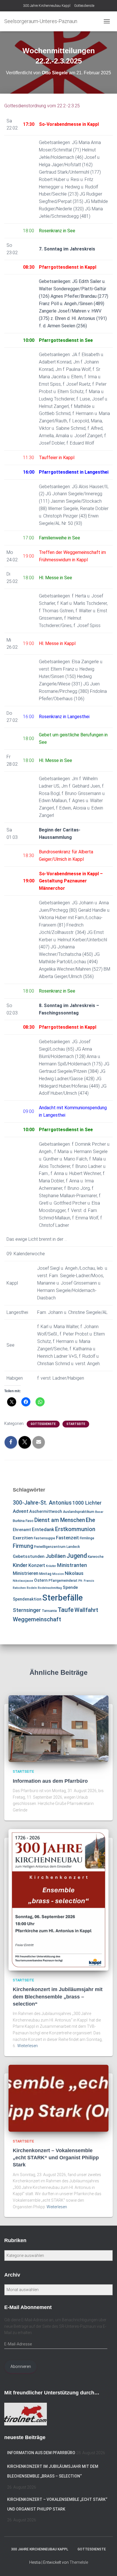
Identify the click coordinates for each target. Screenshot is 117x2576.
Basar (99, 1512)
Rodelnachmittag (50, 1588)
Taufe (66, 1610)
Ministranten (72, 1565)
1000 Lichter (87, 1503)
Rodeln (32, 1588)
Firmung (23, 1546)
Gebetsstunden (29, 1556)
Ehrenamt (22, 1530)
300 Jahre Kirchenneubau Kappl (47, 6)
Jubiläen (56, 1556)
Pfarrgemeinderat (63, 1581)
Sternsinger (27, 1610)
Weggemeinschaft (37, 1619)
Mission (58, 1574)
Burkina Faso (23, 1521)
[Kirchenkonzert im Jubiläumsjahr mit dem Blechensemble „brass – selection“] (58, 1899)
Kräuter (51, 1566)
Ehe (90, 1520)
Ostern (41, 1580)
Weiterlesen (28, 2046)
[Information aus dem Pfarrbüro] (58, 1728)
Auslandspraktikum (79, 1512)
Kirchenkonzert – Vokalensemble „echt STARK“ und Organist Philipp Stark (56, 2158)
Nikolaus (74, 1573)
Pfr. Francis (86, 1581)
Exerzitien (23, 1538)
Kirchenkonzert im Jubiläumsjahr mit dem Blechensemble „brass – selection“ (58, 1996)
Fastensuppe (44, 1538)
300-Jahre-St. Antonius (42, 1503)
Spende (70, 1587)
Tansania (49, 1611)
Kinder (20, 1565)
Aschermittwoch (46, 1511)
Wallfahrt (86, 1610)
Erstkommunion (75, 1529)
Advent (21, 1511)
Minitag (45, 1574)
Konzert (37, 1565)
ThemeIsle (79, 2562)
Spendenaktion (27, 1599)
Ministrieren (26, 1573)
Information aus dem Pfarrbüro (50, 1781)
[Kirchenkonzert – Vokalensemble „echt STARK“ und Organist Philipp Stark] (58, 2098)
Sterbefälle (62, 1598)
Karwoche (96, 1557)
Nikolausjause (23, 1581)
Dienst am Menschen (60, 1520)
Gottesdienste (84, 6)
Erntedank (43, 1529)
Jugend (77, 1556)
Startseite (76, 1424)
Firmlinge (87, 1538)
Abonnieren (21, 2367)
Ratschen (19, 1588)
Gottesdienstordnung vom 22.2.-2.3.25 (42, 106)
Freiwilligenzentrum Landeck (57, 1547)
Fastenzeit (67, 1538)
